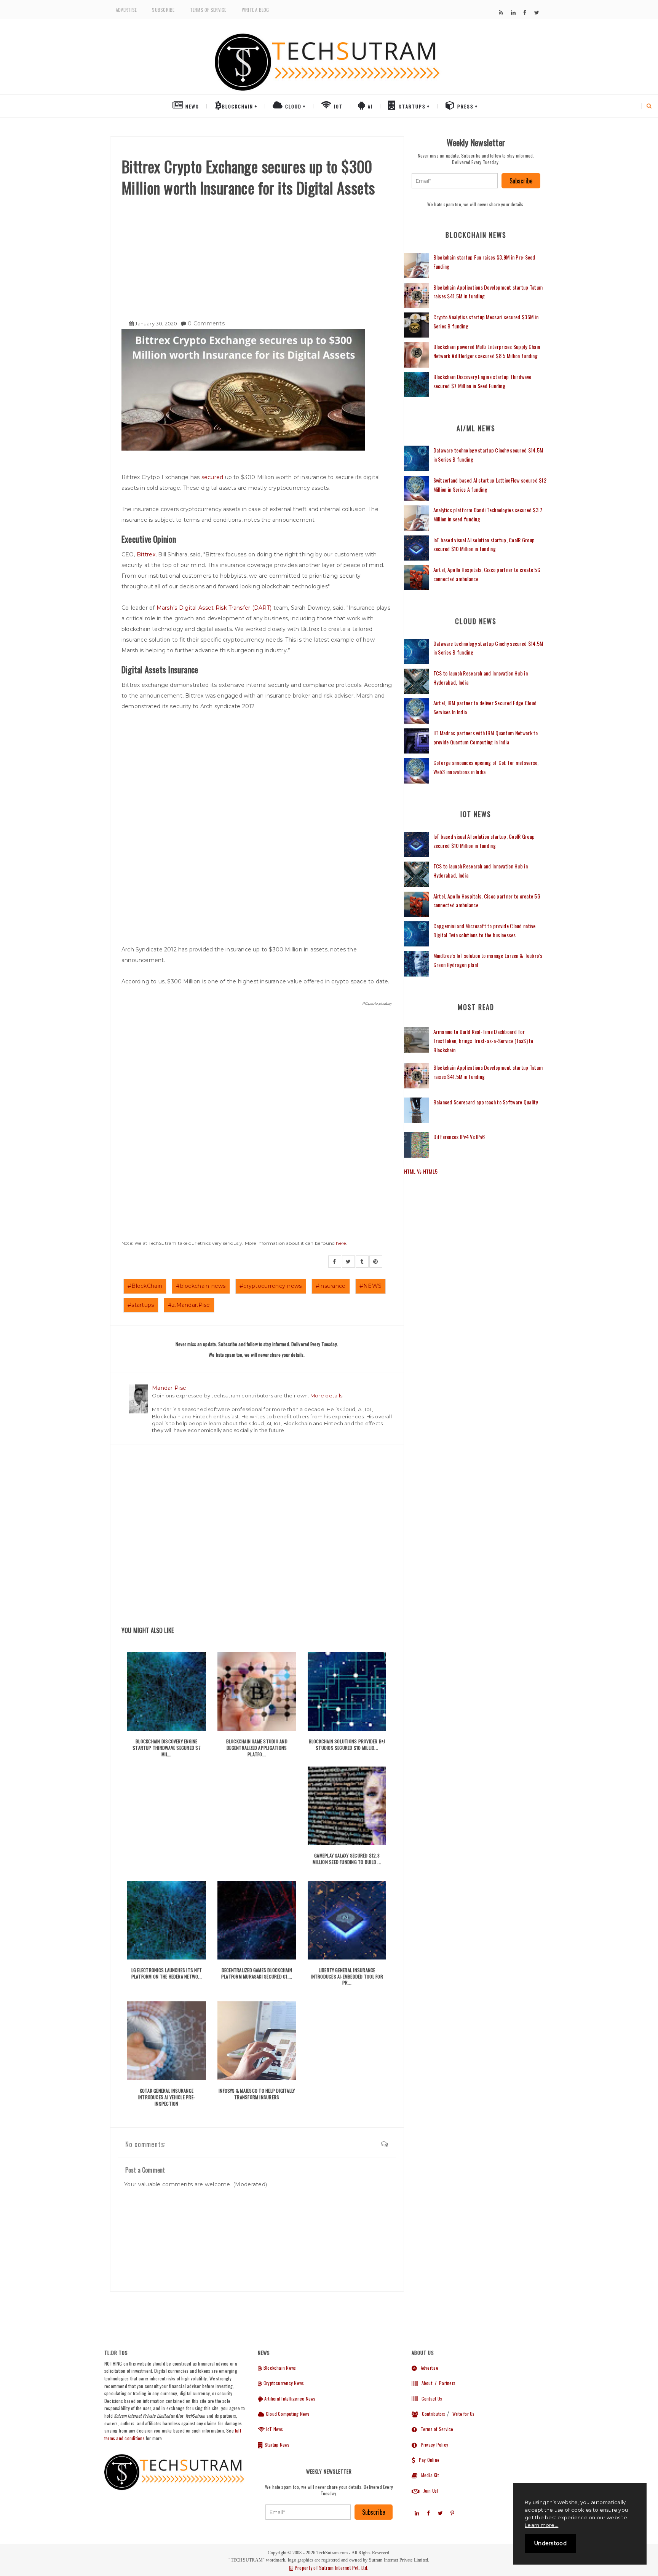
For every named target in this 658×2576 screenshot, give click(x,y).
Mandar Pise (169, 1388)
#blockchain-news (201, 1286)
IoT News (274, 2429)
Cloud (292, 106)
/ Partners (445, 2383)
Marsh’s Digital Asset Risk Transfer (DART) (214, 608)
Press (465, 106)
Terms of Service (208, 10)
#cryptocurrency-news (271, 1286)
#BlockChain (145, 1286)
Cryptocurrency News (283, 2383)
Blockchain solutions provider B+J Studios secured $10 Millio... (347, 1744)
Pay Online (427, 2460)
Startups (411, 106)
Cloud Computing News (287, 2414)
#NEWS (371, 1286)
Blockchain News (279, 2368)
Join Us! (429, 2491)
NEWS (191, 106)
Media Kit (428, 2475)
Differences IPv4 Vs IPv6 (459, 1137)
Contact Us (430, 2398)
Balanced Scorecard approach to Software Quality (486, 1102)
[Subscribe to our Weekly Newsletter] (455, 181)
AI (369, 106)
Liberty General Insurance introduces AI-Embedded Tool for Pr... (347, 1976)
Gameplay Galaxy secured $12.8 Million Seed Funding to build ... (347, 1859)
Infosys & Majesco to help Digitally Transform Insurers (257, 2094)
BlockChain (238, 106)
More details (326, 1396)
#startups (141, 1305)
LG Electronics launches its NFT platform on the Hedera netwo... (167, 1973)
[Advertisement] (257, 255)
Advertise (126, 10)
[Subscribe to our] (501, 13)
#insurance (331, 1286)
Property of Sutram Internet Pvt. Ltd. (331, 2568)
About (425, 2383)
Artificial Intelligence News (289, 2398)
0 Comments (206, 323)
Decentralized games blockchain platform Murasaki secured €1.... (257, 1973)
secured (212, 477)
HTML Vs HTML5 (421, 1171)
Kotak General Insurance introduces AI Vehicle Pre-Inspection (167, 2097)
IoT (337, 106)
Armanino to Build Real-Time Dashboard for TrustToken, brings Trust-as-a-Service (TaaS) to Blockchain (483, 1041)
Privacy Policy (433, 2445)
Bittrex (146, 554)
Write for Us (464, 2414)
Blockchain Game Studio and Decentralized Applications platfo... (257, 1748)
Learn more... (541, 2525)
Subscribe (163, 10)
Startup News (276, 2445)
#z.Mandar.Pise (189, 1305)
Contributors (432, 2414)
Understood (550, 2543)
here (341, 1243)
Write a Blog (256, 10)
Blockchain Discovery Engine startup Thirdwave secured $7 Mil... (167, 1748)
